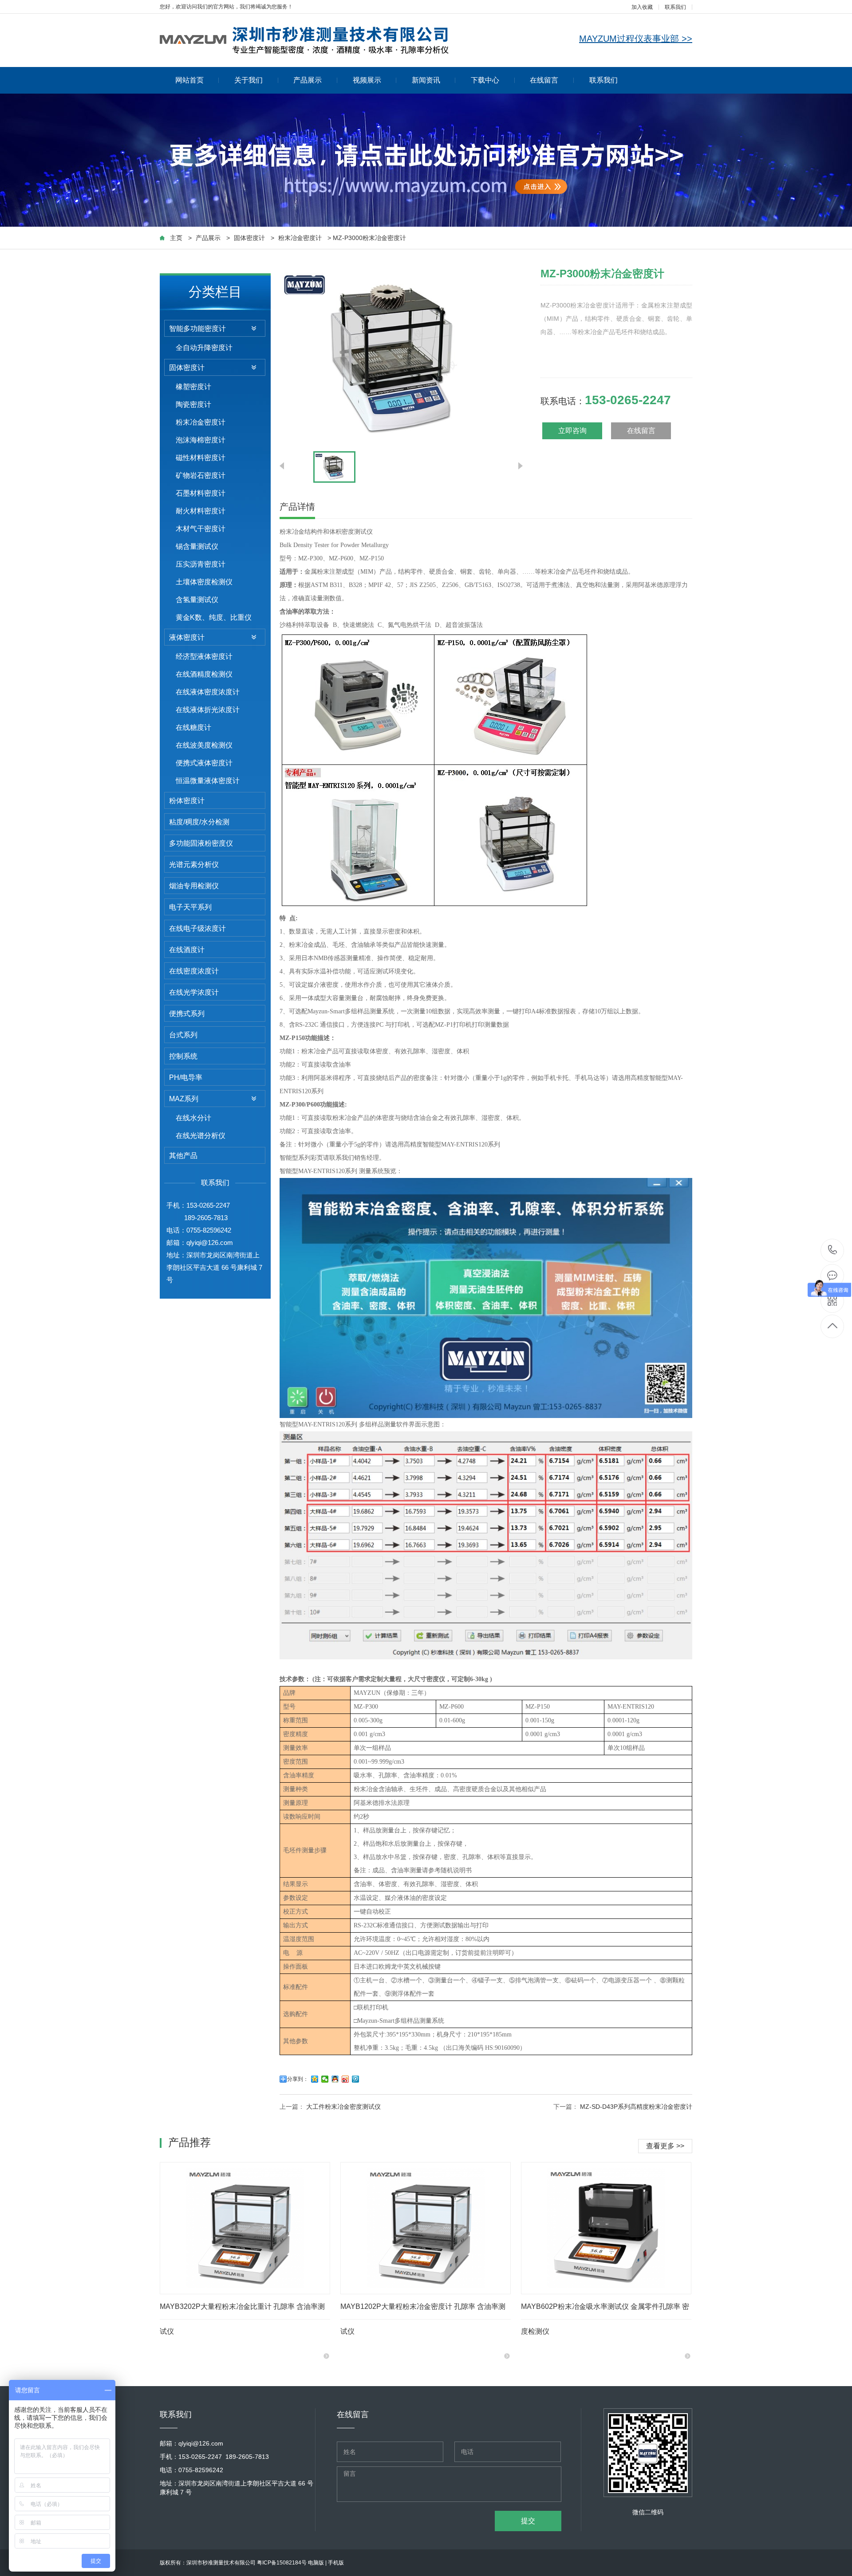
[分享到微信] (325, 2079)
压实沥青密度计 (201, 564)
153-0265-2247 (833, 1251)
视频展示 (367, 80)
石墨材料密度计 (201, 493)
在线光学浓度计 (194, 992)
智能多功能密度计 (197, 329)
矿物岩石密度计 (201, 475)
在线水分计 (193, 1118)
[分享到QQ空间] (315, 2079)
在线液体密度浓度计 (208, 692)
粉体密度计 (187, 801)
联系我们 (675, 7)
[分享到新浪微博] (345, 2079)
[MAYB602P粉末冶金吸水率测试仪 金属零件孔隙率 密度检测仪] (606, 2228)
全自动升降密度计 (204, 348)
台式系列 (183, 1035)
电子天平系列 (190, 907)
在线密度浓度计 (194, 971)
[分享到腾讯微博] (356, 2079)
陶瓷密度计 (193, 404)
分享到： (298, 2079)
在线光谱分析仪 (201, 1136)
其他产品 (183, 1156)
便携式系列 (187, 1014)
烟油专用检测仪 (194, 886)
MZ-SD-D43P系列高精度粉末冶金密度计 (636, 2107)
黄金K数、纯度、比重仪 (214, 617)
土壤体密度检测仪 (204, 582)
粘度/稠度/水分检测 (199, 822)
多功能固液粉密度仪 (201, 843)
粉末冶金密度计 (300, 238)
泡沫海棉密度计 (201, 440)
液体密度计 (187, 637)
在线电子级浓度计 (197, 928)
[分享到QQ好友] (335, 2079)
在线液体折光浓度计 (208, 710)
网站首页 (189, 80)
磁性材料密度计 (201, 458)
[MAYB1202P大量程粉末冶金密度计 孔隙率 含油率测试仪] (426, 2228)
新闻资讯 (426, 80)
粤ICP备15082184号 (282, 2563)
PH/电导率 (186, 1077)
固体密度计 (249, 238)
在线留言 (544, 80)
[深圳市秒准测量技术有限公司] (304, 39)
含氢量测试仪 (197, 600)
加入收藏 (642, 7)
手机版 (336, 2563)
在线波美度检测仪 (204, 745)
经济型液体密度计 (204, 656)
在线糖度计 (193, 727)
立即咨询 (572, 431)
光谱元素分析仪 (194, 865)
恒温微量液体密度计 (208, 781)
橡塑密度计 (193, 387)
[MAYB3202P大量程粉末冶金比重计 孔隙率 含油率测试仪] (245, 2228)
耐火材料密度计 (201, 511)
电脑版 (316, 2563)
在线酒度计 (187, 950)
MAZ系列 (184, 1099)
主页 (176, 238)
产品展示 (308, 80)
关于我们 (248, 80)
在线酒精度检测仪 (204, 674)
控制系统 (183, 1056)
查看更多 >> (665, 2146)
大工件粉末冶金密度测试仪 (343, 2107)
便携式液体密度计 (204, 763)
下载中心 (485, 80)
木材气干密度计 (201, 529)
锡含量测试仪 (197, 546)
